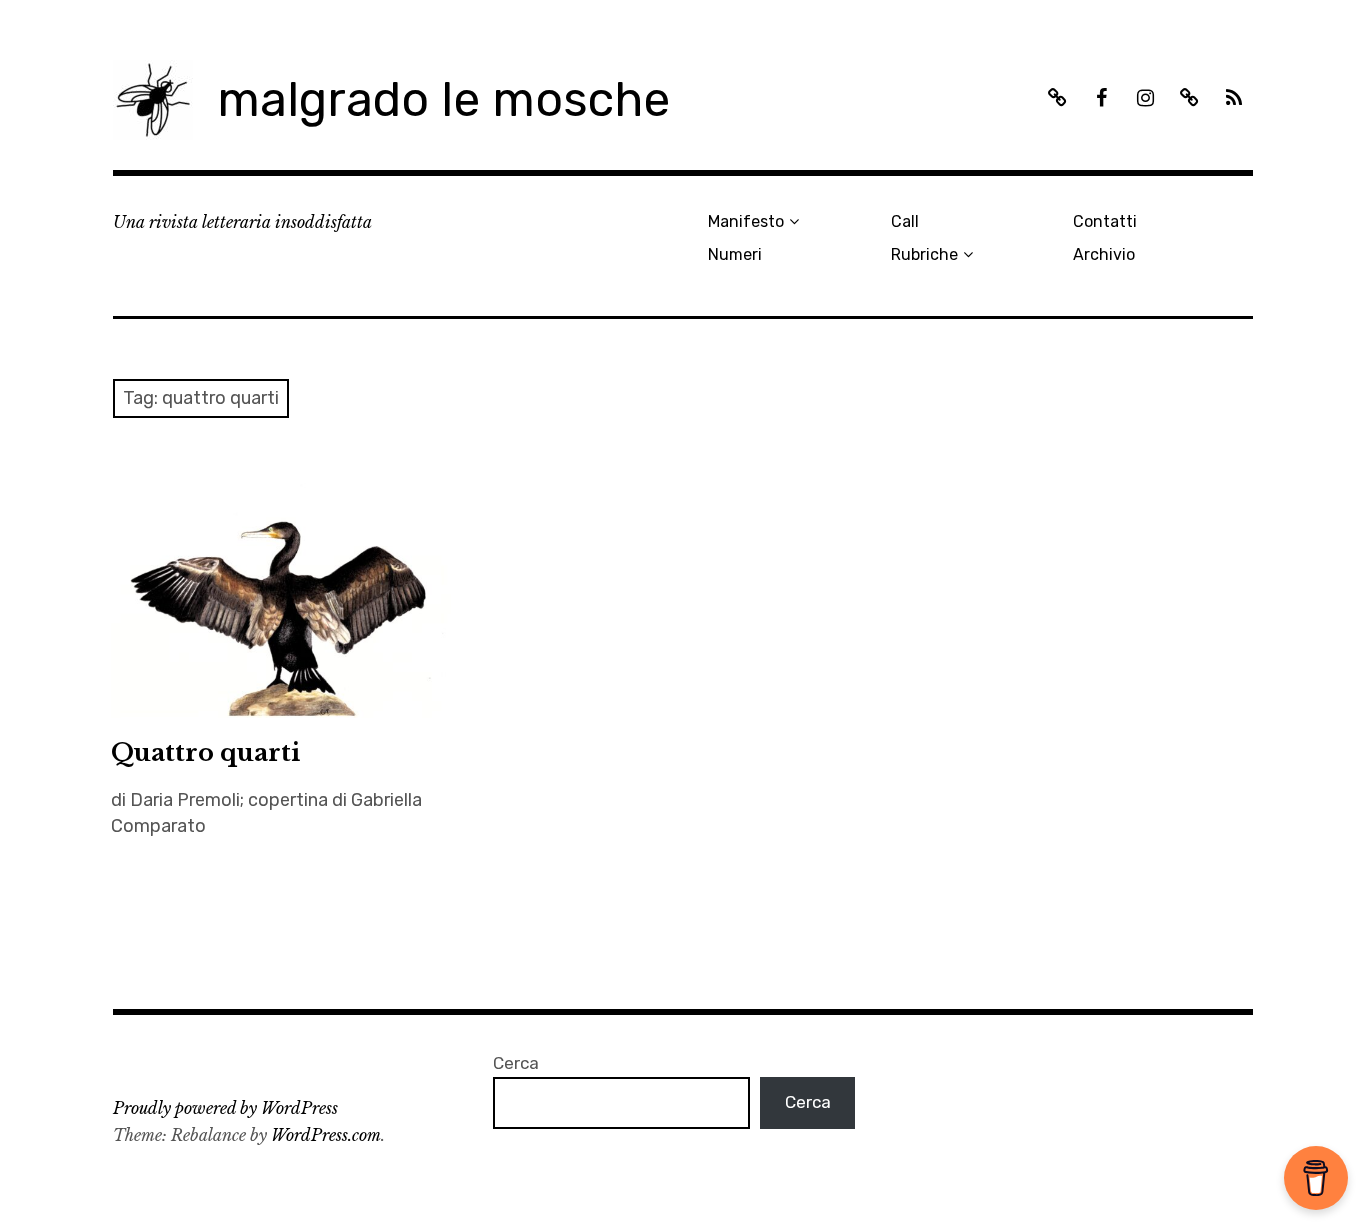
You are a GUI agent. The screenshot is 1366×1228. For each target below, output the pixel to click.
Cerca (516, 1063)
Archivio (1104, 254)
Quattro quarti (205, 752)
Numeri (735, 254)
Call (905, 221)
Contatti (1105, 221)
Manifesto (746, 221)
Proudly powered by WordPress (225, 1108)
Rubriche (924, 254)
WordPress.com (326, 1135)
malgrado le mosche (443, 99)
